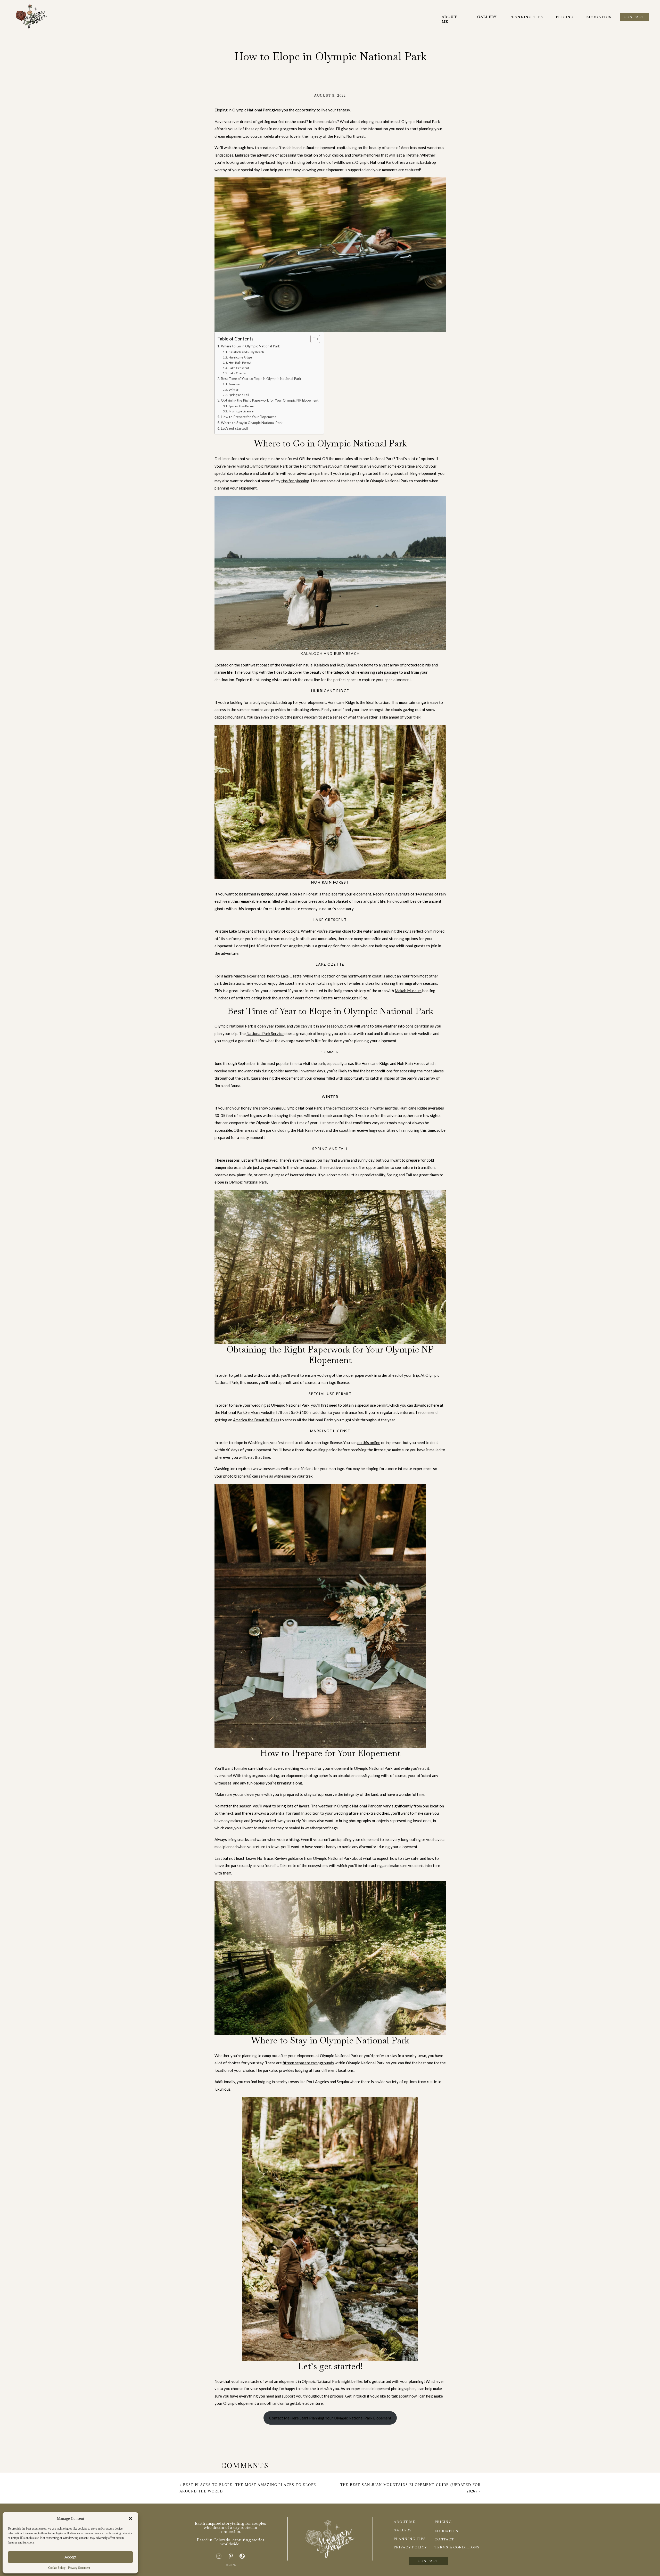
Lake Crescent (239, 368)
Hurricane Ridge (240, 357)
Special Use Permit (242, 406)
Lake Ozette (237, 373)
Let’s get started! (234, 428)
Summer (235, 384)
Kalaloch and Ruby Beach (246, 352)
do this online (369, 1442)
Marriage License (241, 411)
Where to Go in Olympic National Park (250, 346)
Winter (233, 390)
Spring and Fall (239, 395)
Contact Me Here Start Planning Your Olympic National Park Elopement (330, 2418)
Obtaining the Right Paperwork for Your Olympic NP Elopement (270, 400)
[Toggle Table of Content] (313, 339)
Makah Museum (408, 991)
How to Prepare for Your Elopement (249, 417)
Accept (70, 2557)
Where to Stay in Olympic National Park (252, 423)
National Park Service (265, 1033)
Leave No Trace (259, 1858)
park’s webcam (305, 717)
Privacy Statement (79, 2568)
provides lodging (294, 2070)
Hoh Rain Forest (240, 362)
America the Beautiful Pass (256, 1420)
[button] (130, 2518)
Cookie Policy (57, 2568)
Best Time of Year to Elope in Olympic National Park (261, 379)
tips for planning (295, 481)
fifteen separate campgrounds (308, 2063)
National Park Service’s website (248, 1412)
